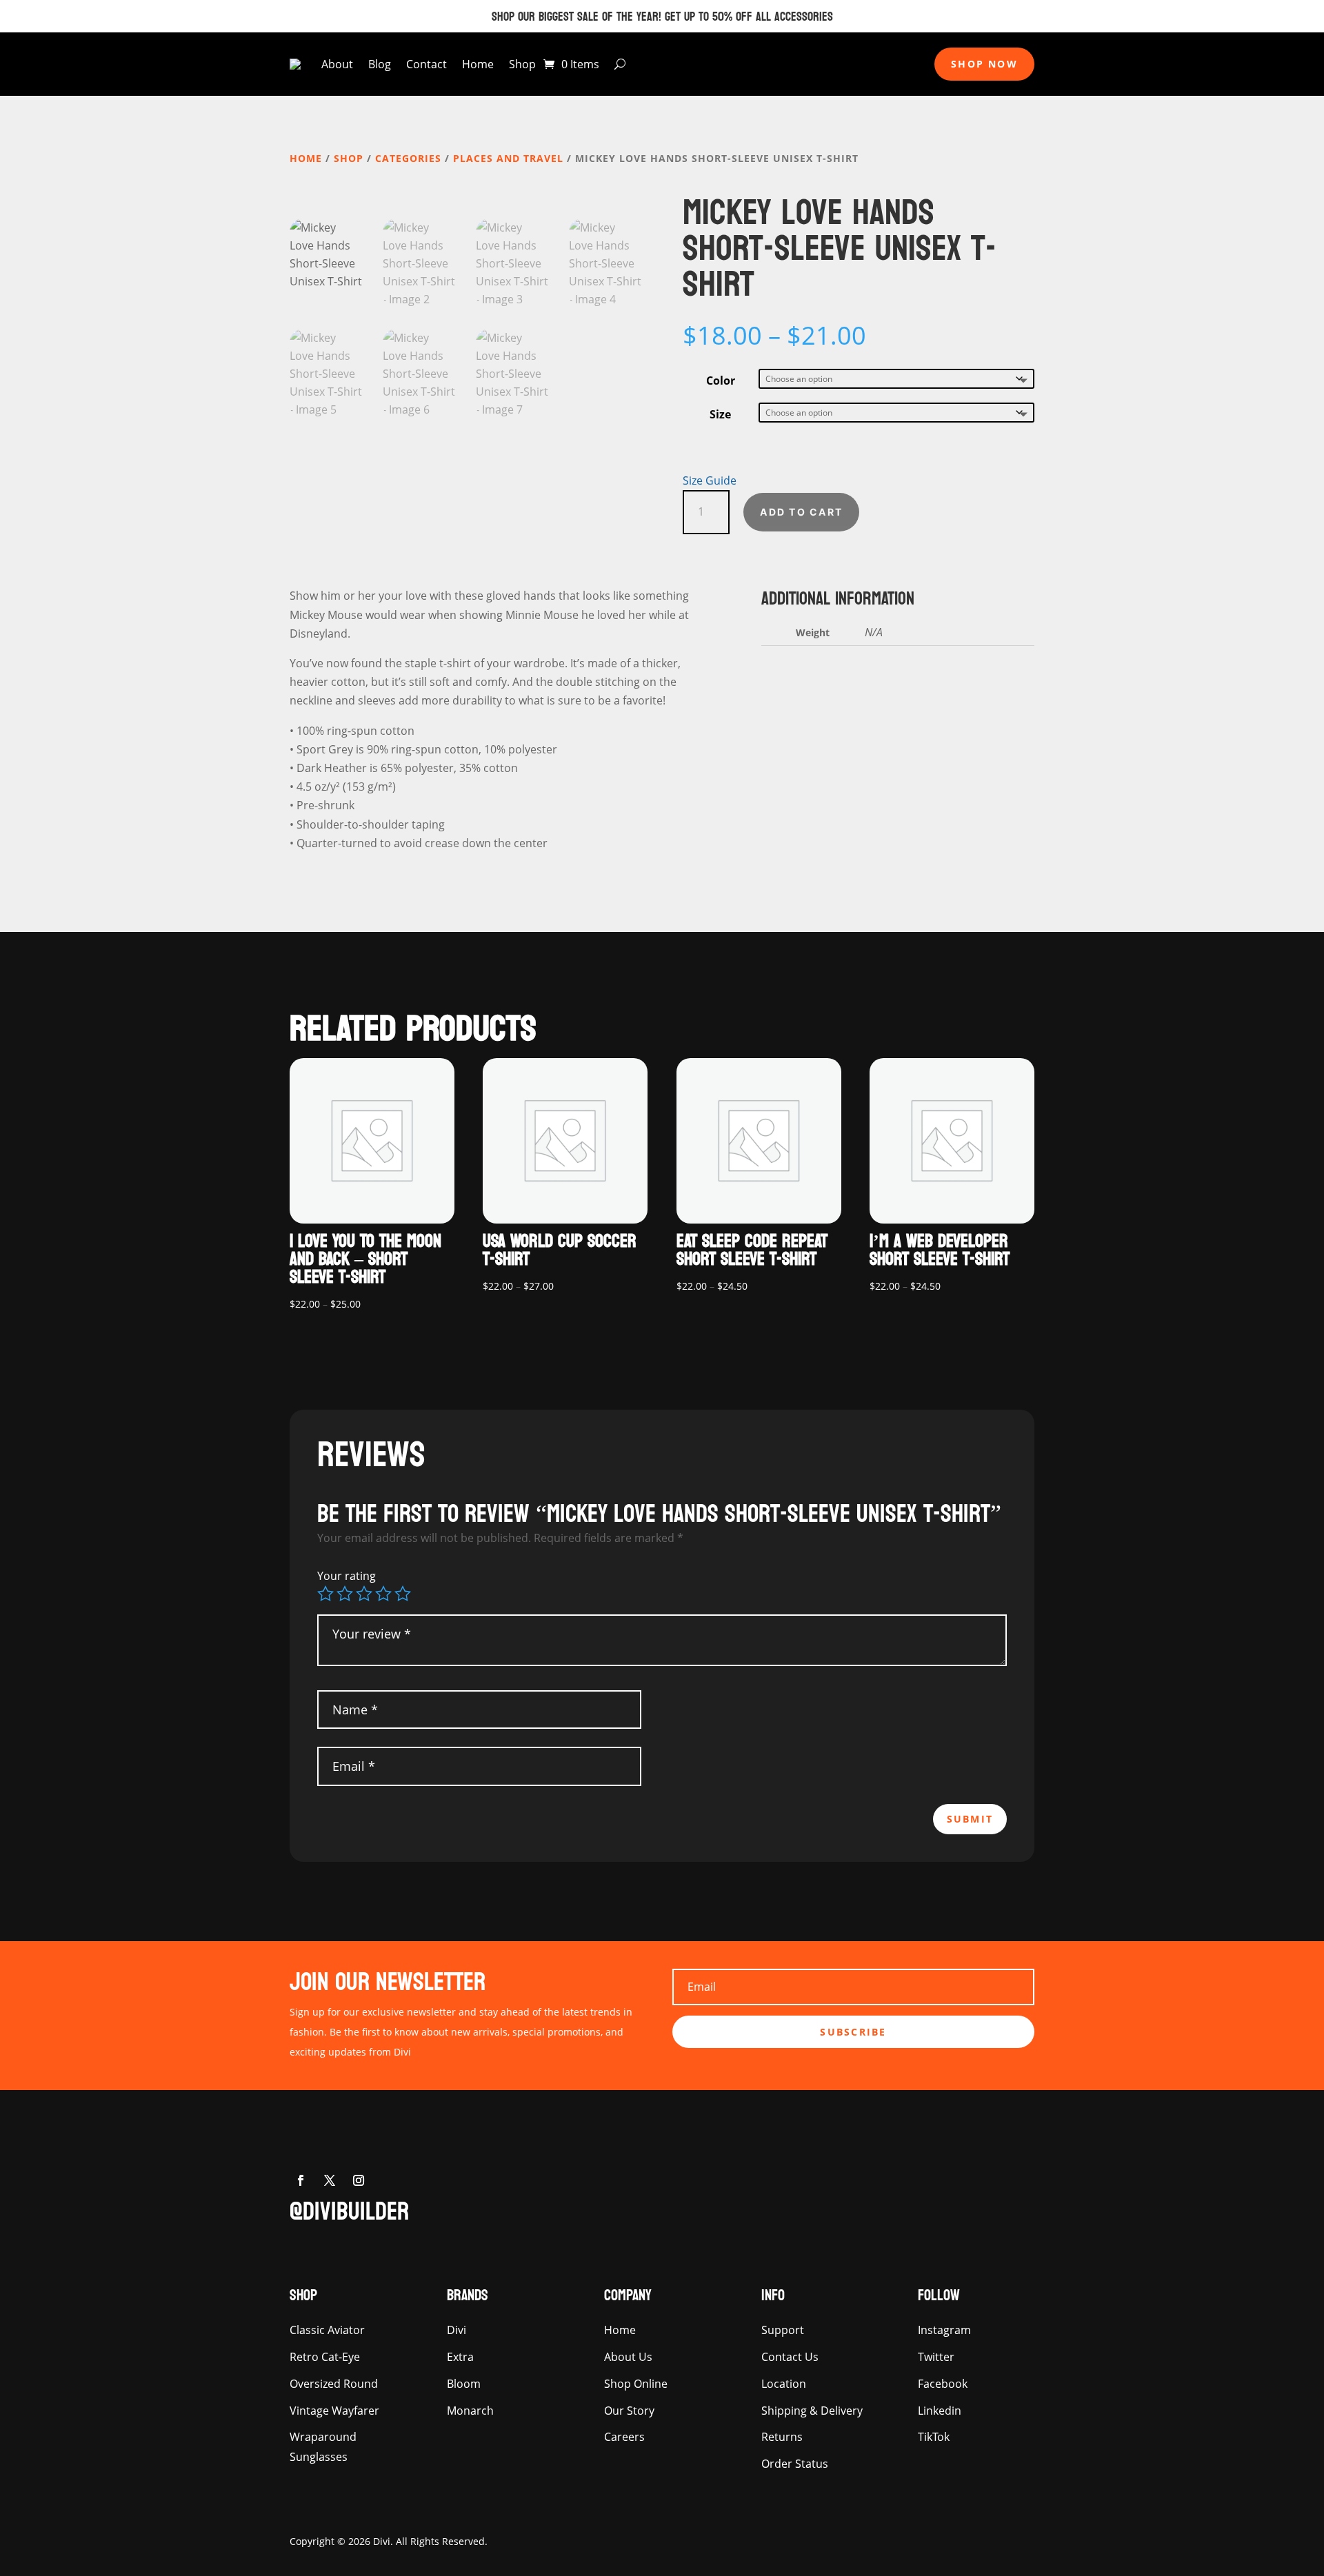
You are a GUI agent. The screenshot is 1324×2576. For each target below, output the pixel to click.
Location (784, 2384)
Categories (408, 158)
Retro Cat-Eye (325, 2357)
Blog (380, 64)
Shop (522, 64)
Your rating (347, 1576)
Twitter (936, 2357)
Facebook (943, 2384)
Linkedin (940, 2411)
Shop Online (636, 2384)
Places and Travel (508, 158)
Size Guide (710, 480)
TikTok (934, 2437)
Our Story (629, 2411)
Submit (970, 1819)
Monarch (470, 2411)
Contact (427, 64)
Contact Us (790, 2357)
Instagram (944, 2330)
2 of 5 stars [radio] (345, 1594)
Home (478, 64)
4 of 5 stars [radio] (383, 1594)
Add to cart (801, 512)
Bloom (464, 2384)
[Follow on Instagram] (359, 2180)
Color (721, 381)
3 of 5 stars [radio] (364, 1594)
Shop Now (984, 64)
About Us (628, 2357)
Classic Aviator (327, 2330)
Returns (782, 2437)
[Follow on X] (330, 2180)
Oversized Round (334, 2384)
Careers (624, 2437)
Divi (457, 2330)
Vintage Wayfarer (334, 2411)
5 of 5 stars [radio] (403, 1594)
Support (783, 2330)
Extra (460, 2357)
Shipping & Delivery (812, 2411)
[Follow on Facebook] (301, 2180)
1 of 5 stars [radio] (325, 1594)
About (337, 64)
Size (720, 414)
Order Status (795, 2464)
